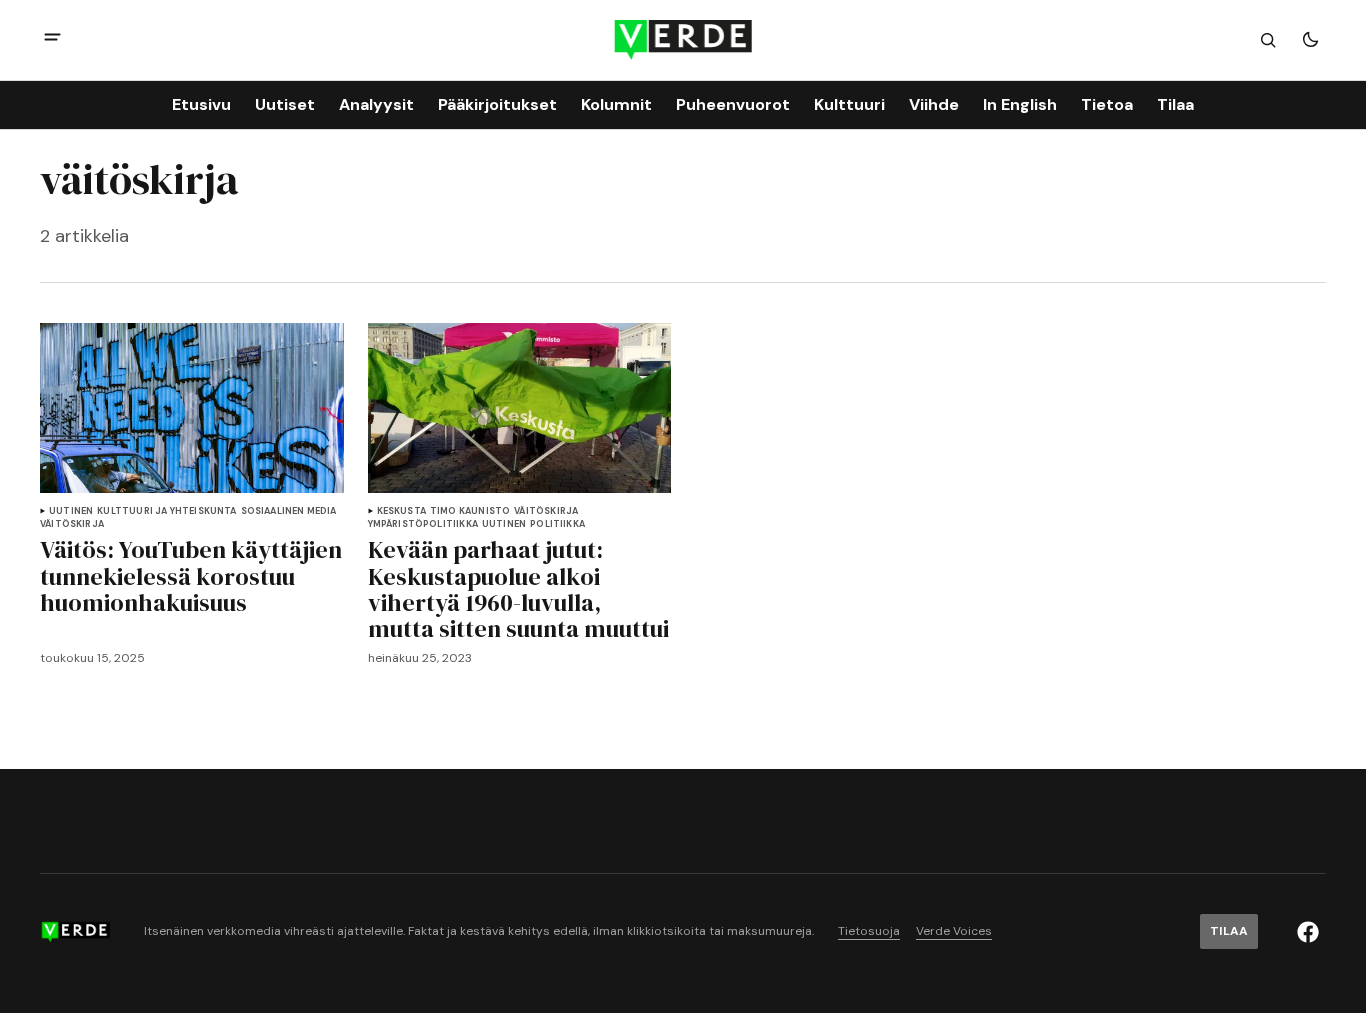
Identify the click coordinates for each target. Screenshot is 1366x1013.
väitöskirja (72, 524)
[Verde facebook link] (1308, 932)
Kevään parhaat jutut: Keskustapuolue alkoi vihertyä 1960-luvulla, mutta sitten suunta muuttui (518, 590)
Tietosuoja (869, 931)
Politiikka (557, 524)
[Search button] (1268, 40)
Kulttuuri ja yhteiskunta (166, 511)
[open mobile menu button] (52, 39)
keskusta (401, 511)
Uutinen (71, 511)
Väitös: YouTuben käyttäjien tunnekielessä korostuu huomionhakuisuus (191, 576)
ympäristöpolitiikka (423, 524)
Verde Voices (954, 931)
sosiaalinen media (289, 511)
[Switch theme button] (1310, 40)
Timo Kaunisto (470, 511)
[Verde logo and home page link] (683, 40)
